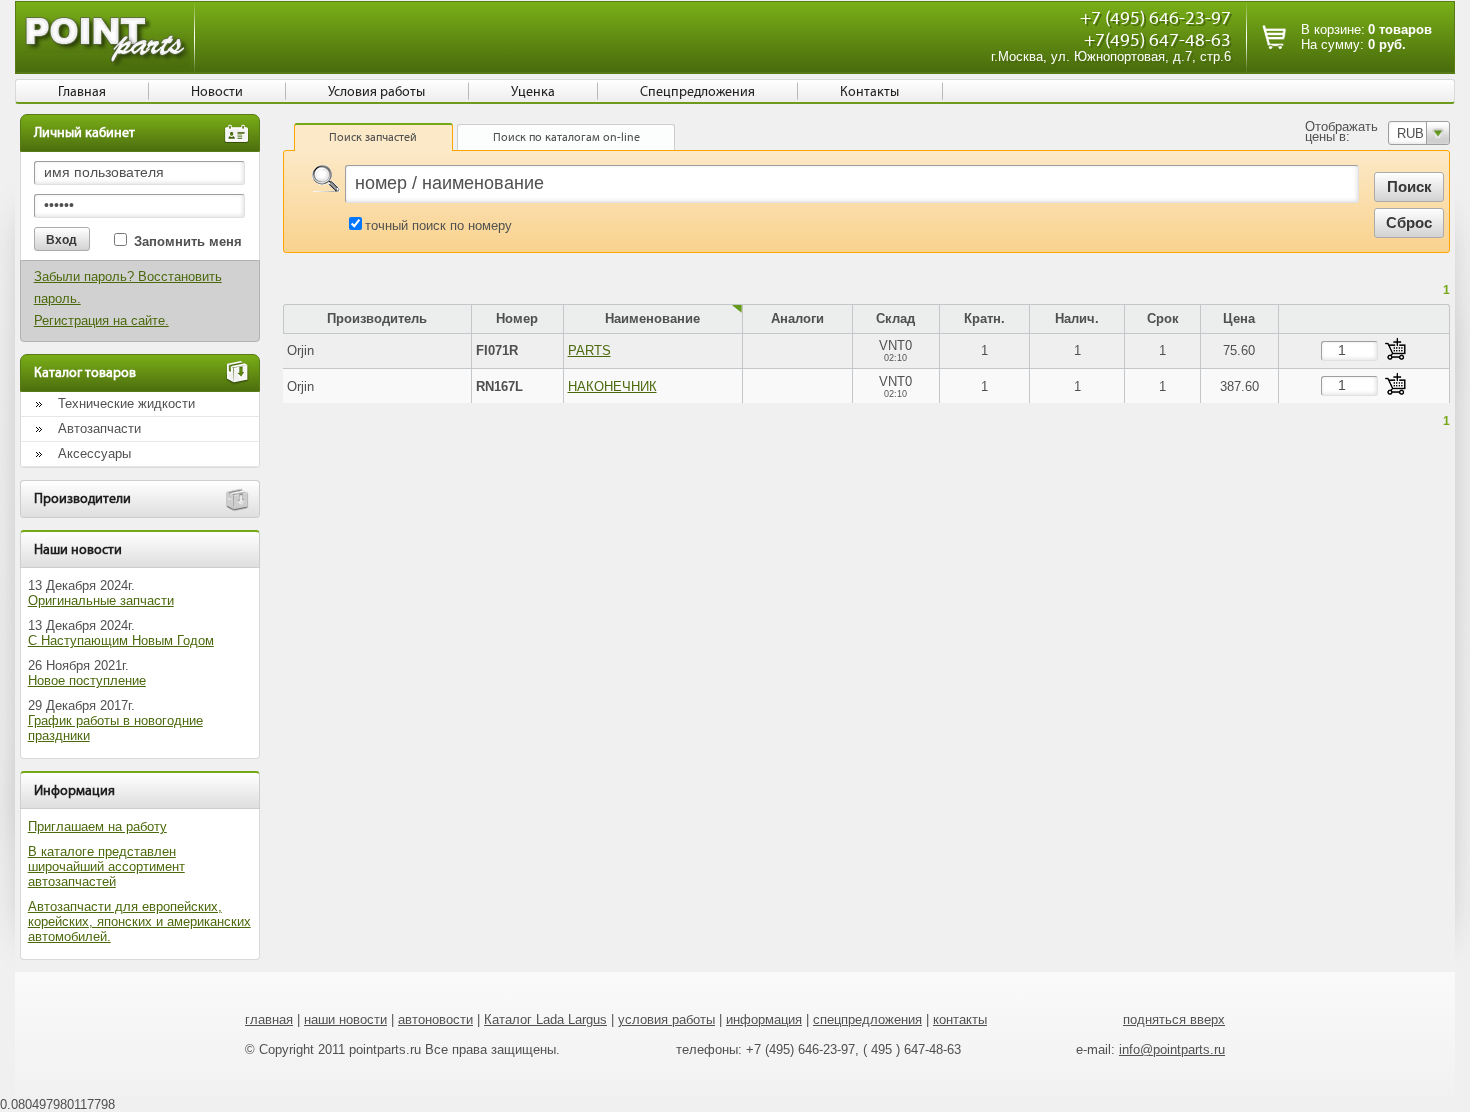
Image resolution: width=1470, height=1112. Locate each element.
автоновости (435, 1019)
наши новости (345, 1019)
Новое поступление (87, 680)
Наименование (652, 318)
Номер (517, 318)
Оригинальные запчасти (101, 600)
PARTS (589, 350)
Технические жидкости (126, 403)
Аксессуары (94, 453)
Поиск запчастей (373, 137)
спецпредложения (867, 1019)
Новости (217, 92)
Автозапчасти (99, 428)
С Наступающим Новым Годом (121, 640)
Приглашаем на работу (97, 826)
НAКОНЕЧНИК (612, 386)
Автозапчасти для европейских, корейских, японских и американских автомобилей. (139, 921)
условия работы (666, 1019)
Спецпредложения (697, 92)
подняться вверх (1174, 1019)
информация (764, 1019)
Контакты (869, 92)
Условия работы (376, 92)
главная (269, 1019)
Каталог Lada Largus (545, 1019)
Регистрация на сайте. (101, 320)
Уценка (533, 92)
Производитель (377, 318)
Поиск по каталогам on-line (566, 137)
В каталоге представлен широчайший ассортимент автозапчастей (106, 866)
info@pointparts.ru (1172, 1049)
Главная (82, 92)
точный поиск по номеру (438, 225)
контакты (960, 1019)
